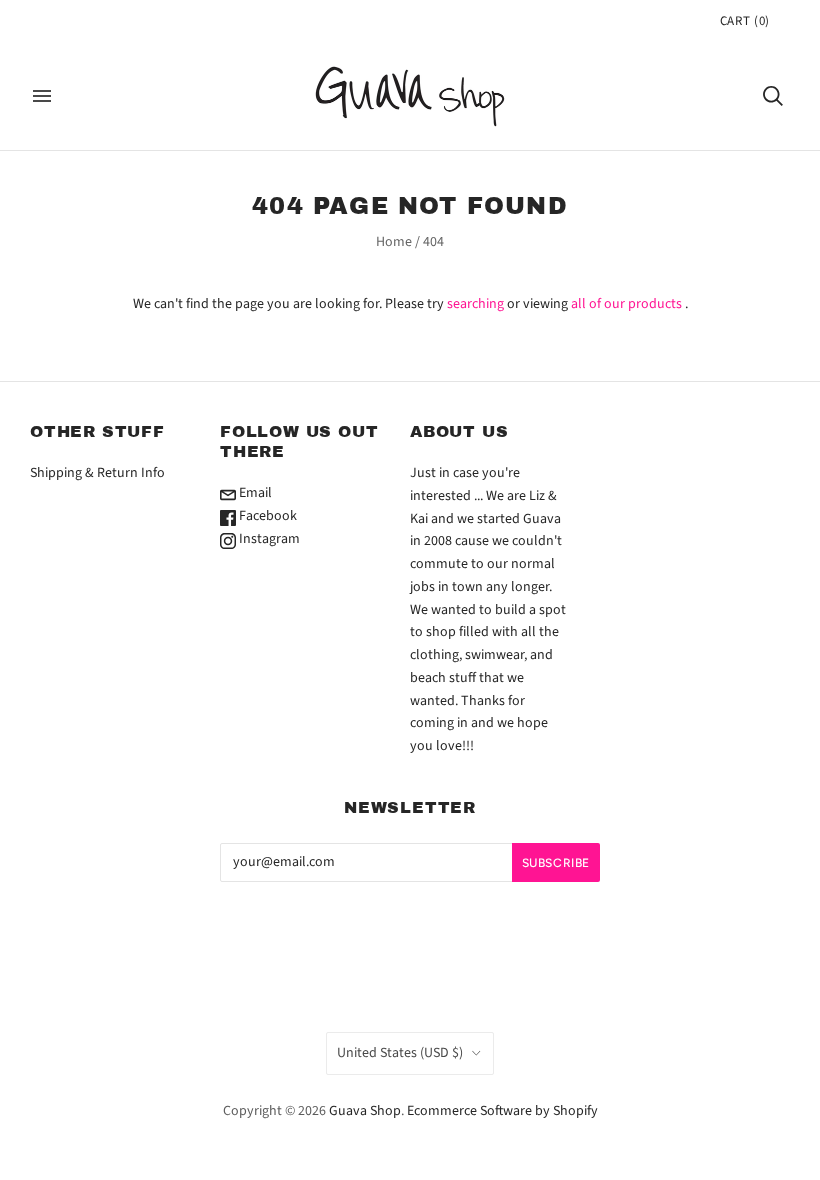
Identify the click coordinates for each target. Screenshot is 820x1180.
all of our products (626, 304)
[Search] (773, 96)
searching (475, 304)
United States (400, 1053)
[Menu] (42, 96)
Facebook (266, 516)
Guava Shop (365, 1111)
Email (254, 493)
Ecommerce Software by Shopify (502, 1111)
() (745, 21)
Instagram (268, 539)
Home (394, 242)
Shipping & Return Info (97, 473)
